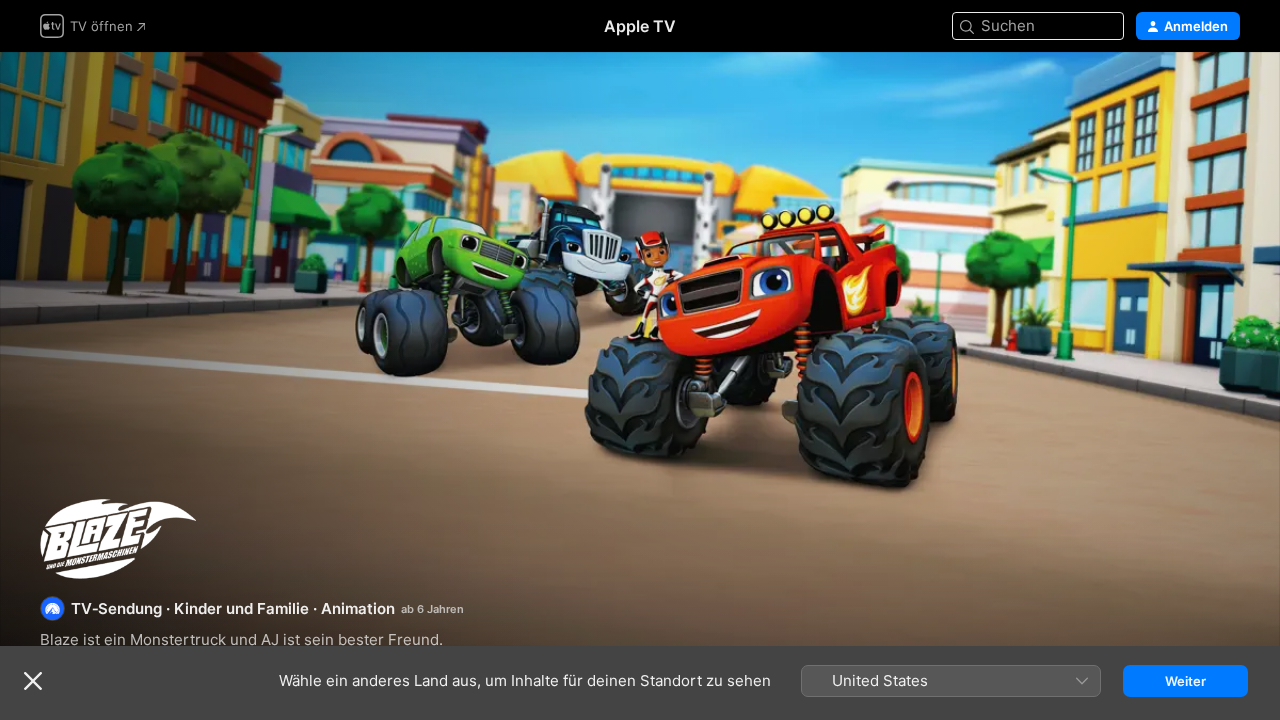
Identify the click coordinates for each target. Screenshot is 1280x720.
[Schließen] (33, 681)
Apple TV (640, 26)
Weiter (1185, 681)
